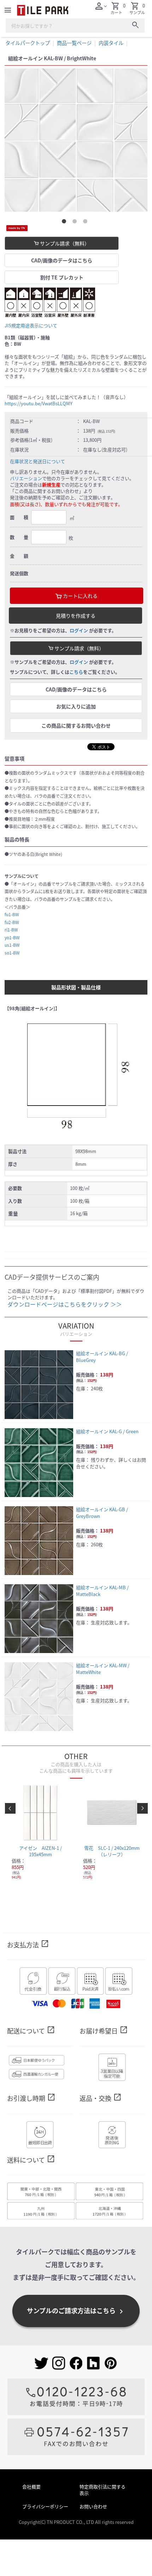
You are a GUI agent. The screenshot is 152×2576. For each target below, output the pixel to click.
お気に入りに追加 (76, 706)
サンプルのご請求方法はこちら (76, 2311)
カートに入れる (80, 596)
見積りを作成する (76, 616)
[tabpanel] (76, 140)
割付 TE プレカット (62, 277)
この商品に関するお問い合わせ (76, 725)
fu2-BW (12, 922)
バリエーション (26, 478)
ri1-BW (11, 930)
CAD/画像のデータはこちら (62, 260)
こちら (76, 672)
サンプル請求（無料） (64, 243)
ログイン (79, 630)
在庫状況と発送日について (37, 461)
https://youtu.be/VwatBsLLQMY (39, 403)
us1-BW (12, 945)
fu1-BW (12, 914)
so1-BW (12, 953)
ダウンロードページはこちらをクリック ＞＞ (65, 1304)
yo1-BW (12, 937)
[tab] (65, 223)
